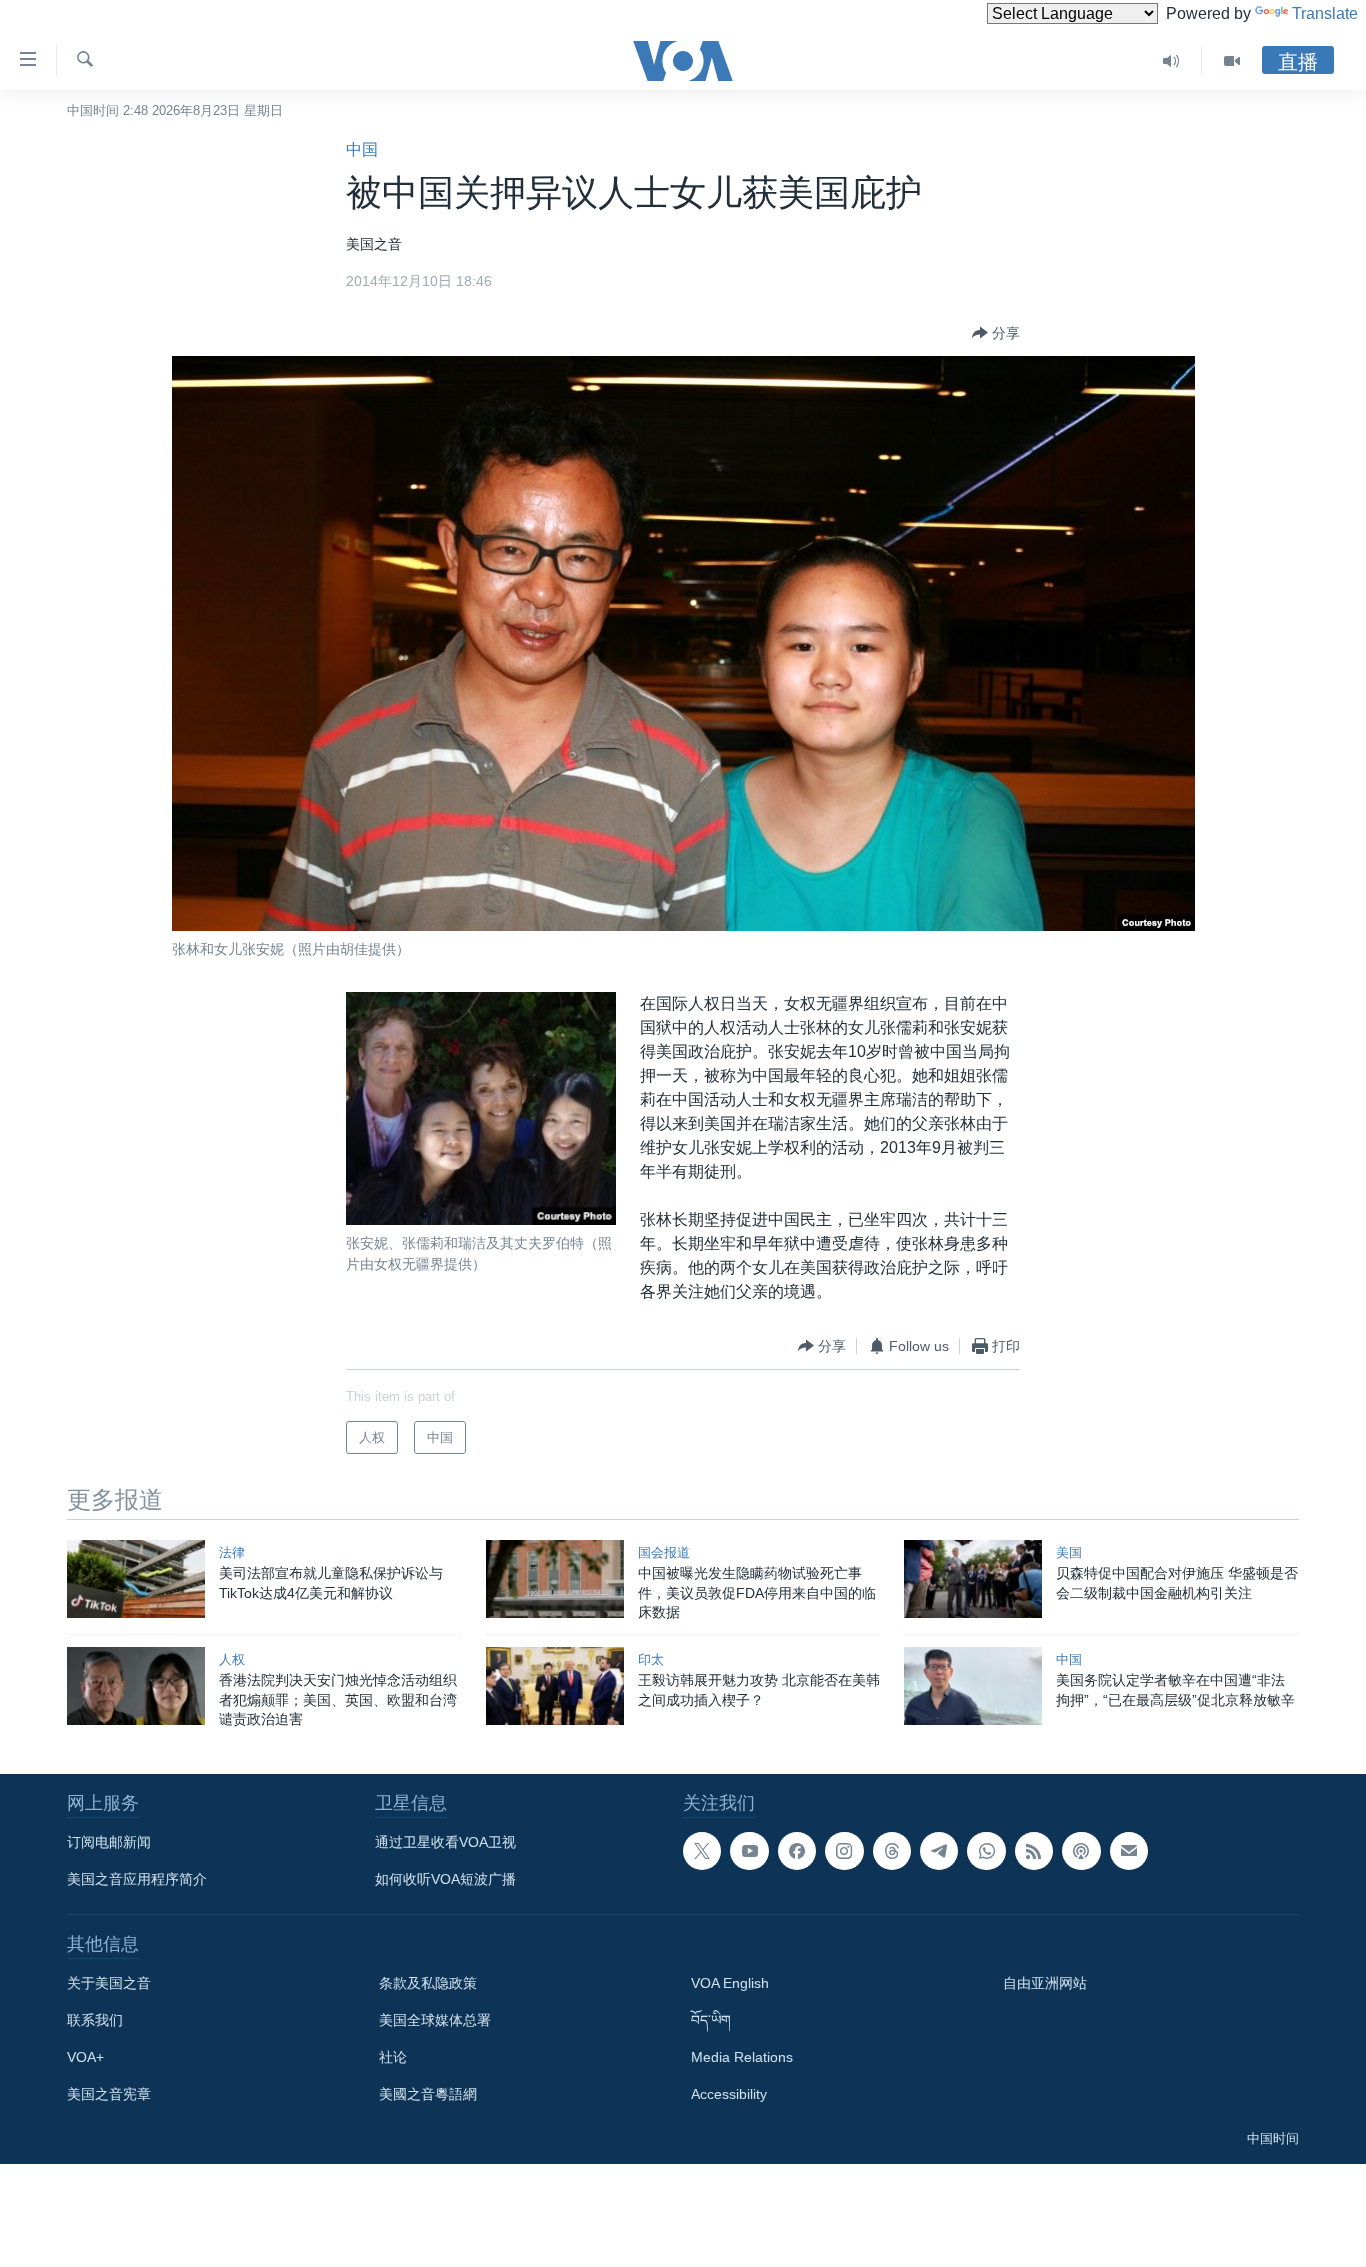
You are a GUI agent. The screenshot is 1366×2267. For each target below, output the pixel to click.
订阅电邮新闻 (109, 1842)
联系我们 (95, 2020)
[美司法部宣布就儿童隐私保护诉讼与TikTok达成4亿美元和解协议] (136, 1579)
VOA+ (85, 2057)
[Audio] (1171, 61)
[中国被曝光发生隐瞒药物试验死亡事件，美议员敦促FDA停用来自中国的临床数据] (555, 1579)
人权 (232, 1659)
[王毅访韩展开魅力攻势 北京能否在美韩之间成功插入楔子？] (555, 1686)
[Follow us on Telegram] (939, 1851)
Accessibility (729, 2094)
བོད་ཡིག (711, 2020)
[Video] (1232, 61)
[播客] (1081, 1851)
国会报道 (664, 1552)
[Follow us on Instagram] (844, 1851)
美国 (1069, 1552)
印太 (651, 1659)
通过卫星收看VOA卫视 (445, 1842)
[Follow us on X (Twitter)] (702, 1851)
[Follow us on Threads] (892, 1851)
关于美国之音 (109, 1983)
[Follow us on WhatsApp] (986, 1851)
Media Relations (742, 2057)
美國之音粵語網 (428, 2094)
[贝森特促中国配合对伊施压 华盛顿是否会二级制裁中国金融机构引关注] (973, 1579)
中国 (362, 149)
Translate (1325, 13)
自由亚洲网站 (1045, 1983)
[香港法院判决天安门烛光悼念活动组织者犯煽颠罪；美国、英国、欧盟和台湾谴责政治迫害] (136, 1686)
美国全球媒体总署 (435, 2020)
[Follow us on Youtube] (749, 1851)
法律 (232, 1552)
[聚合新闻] (1034, 1851)
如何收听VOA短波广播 (445, 1879)
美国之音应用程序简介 (137, 1879)
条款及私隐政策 (428, 1983)
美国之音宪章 (109, 2094)
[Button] (996, 333)
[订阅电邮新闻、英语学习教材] (1129, 1851)
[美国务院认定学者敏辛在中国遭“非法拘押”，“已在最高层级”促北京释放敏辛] (973, 1686)
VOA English (730, 1983)
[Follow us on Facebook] (797, 1851)
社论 (393, 2057)
